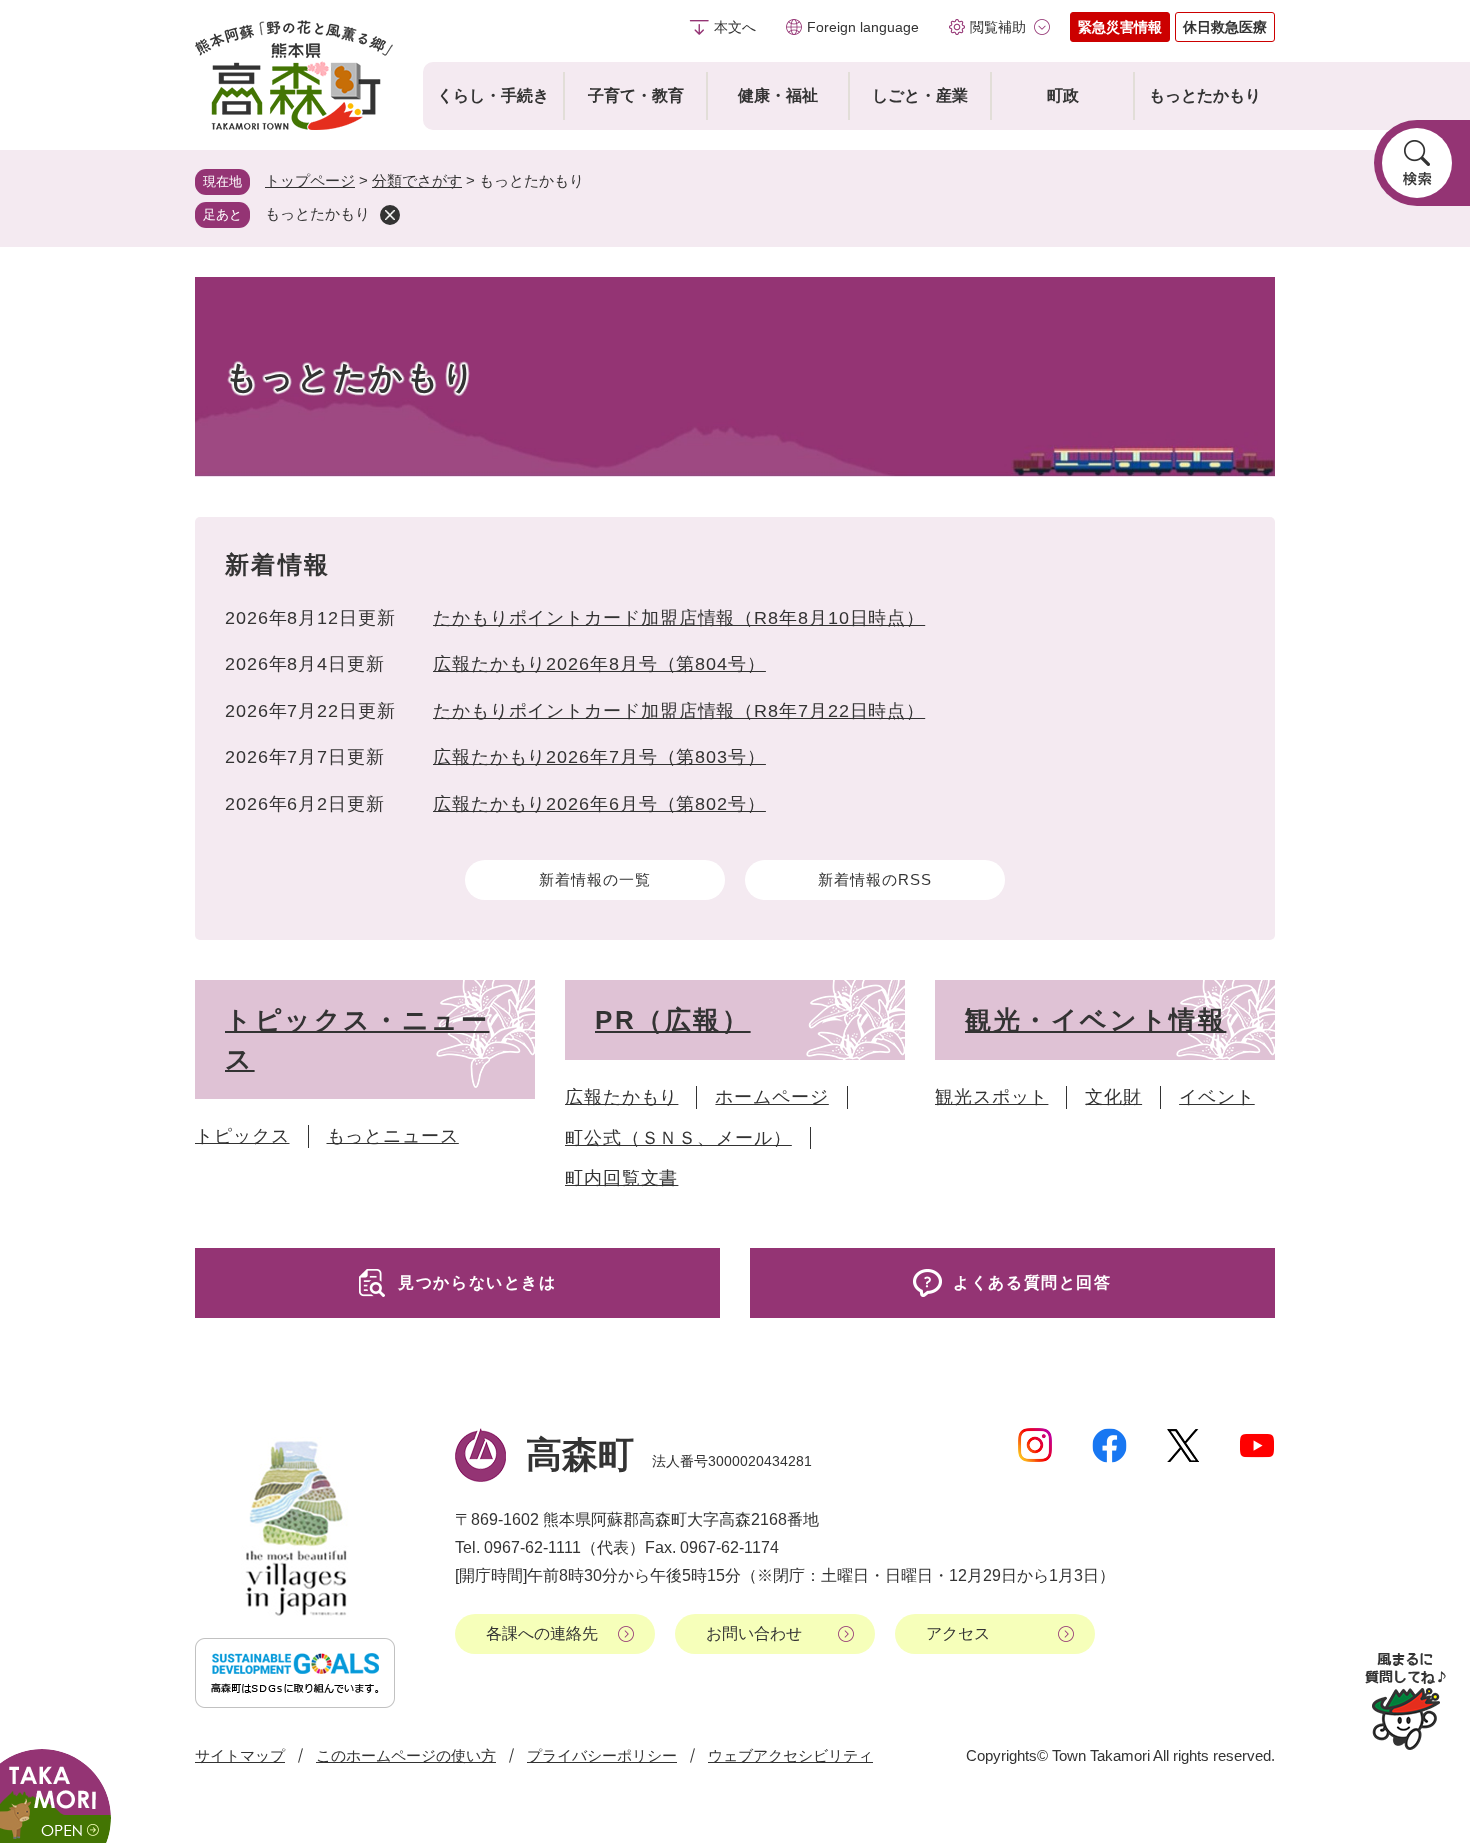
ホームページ (771, 1097)
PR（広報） (673, 1020)
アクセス (958, 1633)
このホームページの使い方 (406, 1755)
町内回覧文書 (621, 1178)
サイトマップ (240, 1755)
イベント (1217, 1097)
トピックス (242, 1136)
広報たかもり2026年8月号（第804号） (599, 664)
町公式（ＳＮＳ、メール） (678, 1138)
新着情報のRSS (874, 879)
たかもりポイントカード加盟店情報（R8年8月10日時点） (679, 618)
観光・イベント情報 (1095, 1020)
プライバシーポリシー (602, 1755)
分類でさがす (417, 180)
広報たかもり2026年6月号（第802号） (599, 804)
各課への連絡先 (542, 1633)
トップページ (310, 180)
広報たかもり (621, 1097)
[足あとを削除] (390, 215)
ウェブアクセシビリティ (790, 1755)
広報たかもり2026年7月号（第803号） (599, 757)
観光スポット (991, 1097)
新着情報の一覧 (594, 879)
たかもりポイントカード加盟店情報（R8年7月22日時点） (679, 711)
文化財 (1113, 1097)
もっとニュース (393, 1136)
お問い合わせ (754, 1633)
